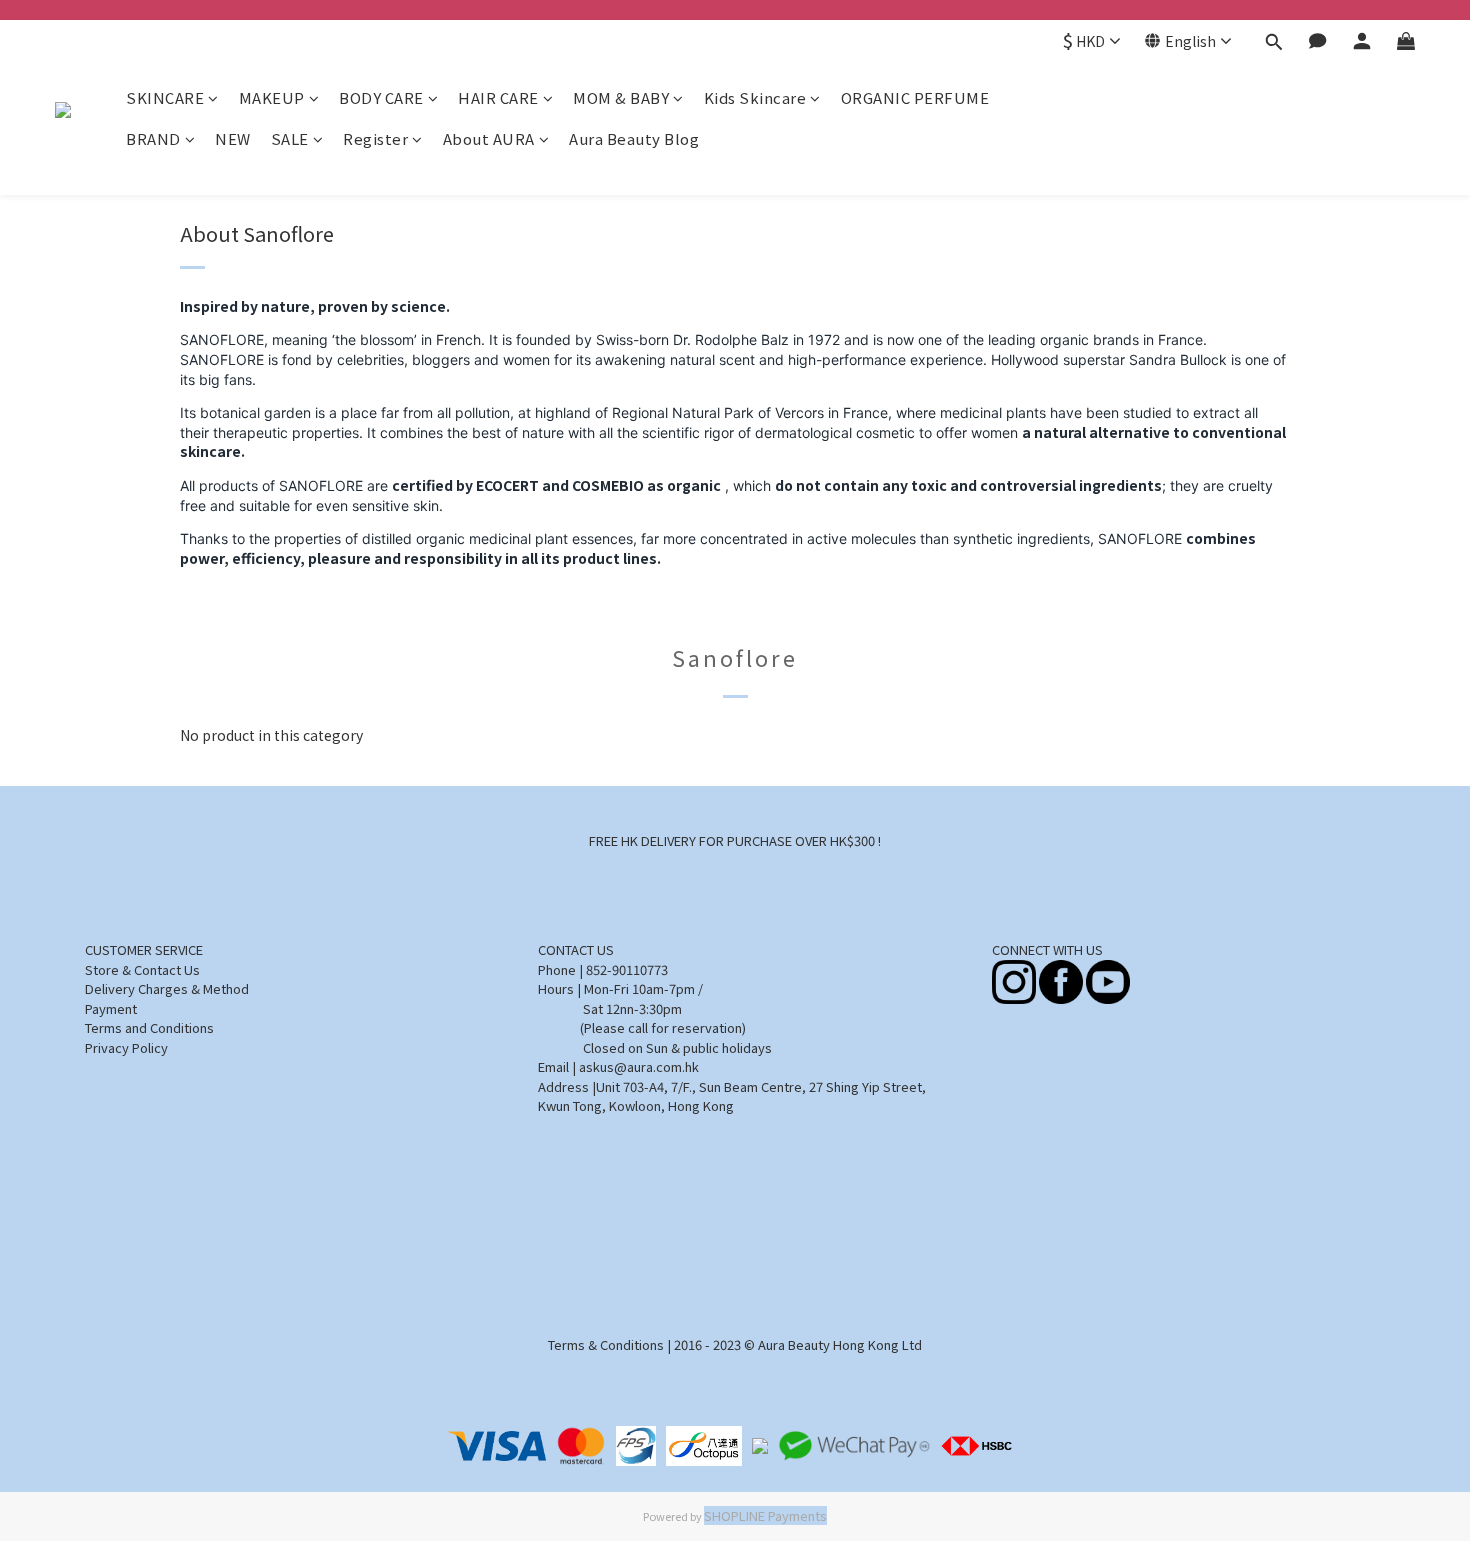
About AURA (489, 138)
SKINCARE (165, 97)
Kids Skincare (755, 97)
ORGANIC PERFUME (915, 97)
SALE (290, 138)
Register (375, 138)
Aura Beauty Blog (634, 138)
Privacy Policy (126, 1047)
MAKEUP (272, 97)
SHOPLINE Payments (765, 1515)
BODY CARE (381, 97)
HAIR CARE (498, 97)
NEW (233, 138)
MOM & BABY (621, 97)
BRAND (153, 138)
